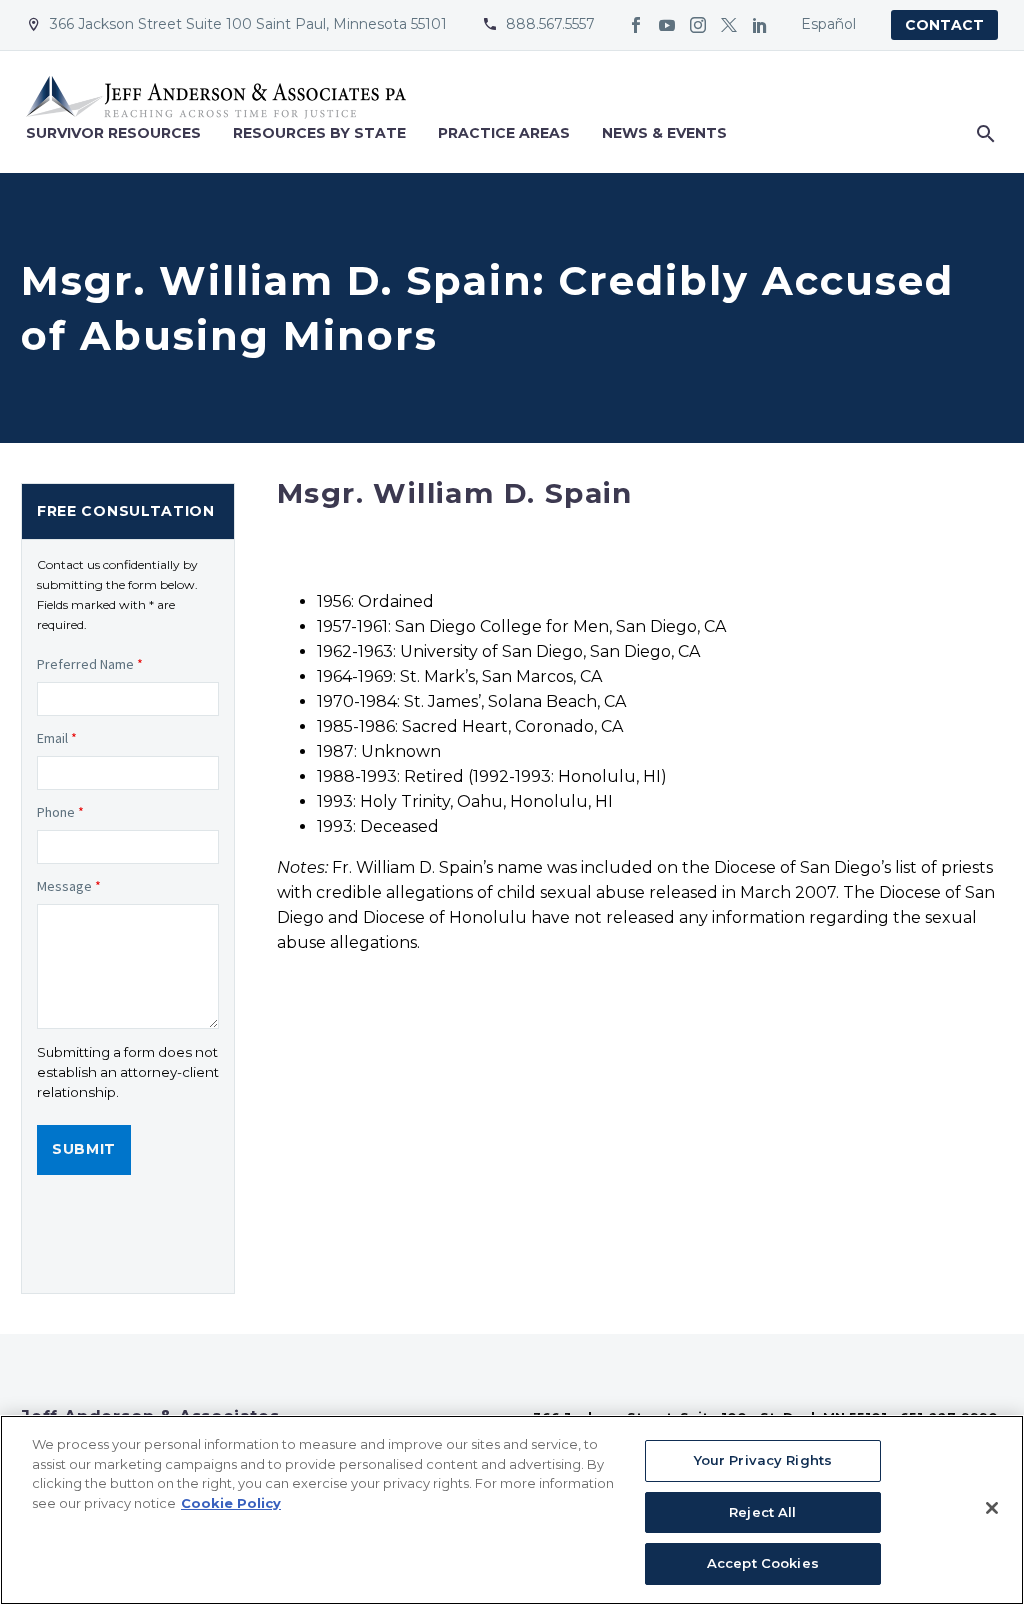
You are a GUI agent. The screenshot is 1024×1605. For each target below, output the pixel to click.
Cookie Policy (231, 1503)
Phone (60, 812)
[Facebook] (636, 25)
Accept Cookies (763, 1563)
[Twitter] (729, 25)
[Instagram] (698, 25)
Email (57, 738)
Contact (944, 25)
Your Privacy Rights (763, 1460)
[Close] (992, 1508)
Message (69, 886)
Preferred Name (90, 664)
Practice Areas (504, 133)
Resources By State (319, 133)
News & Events (664, 133)
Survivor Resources (113, 133)
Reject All (762, 1512)
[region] (512, 1510)
